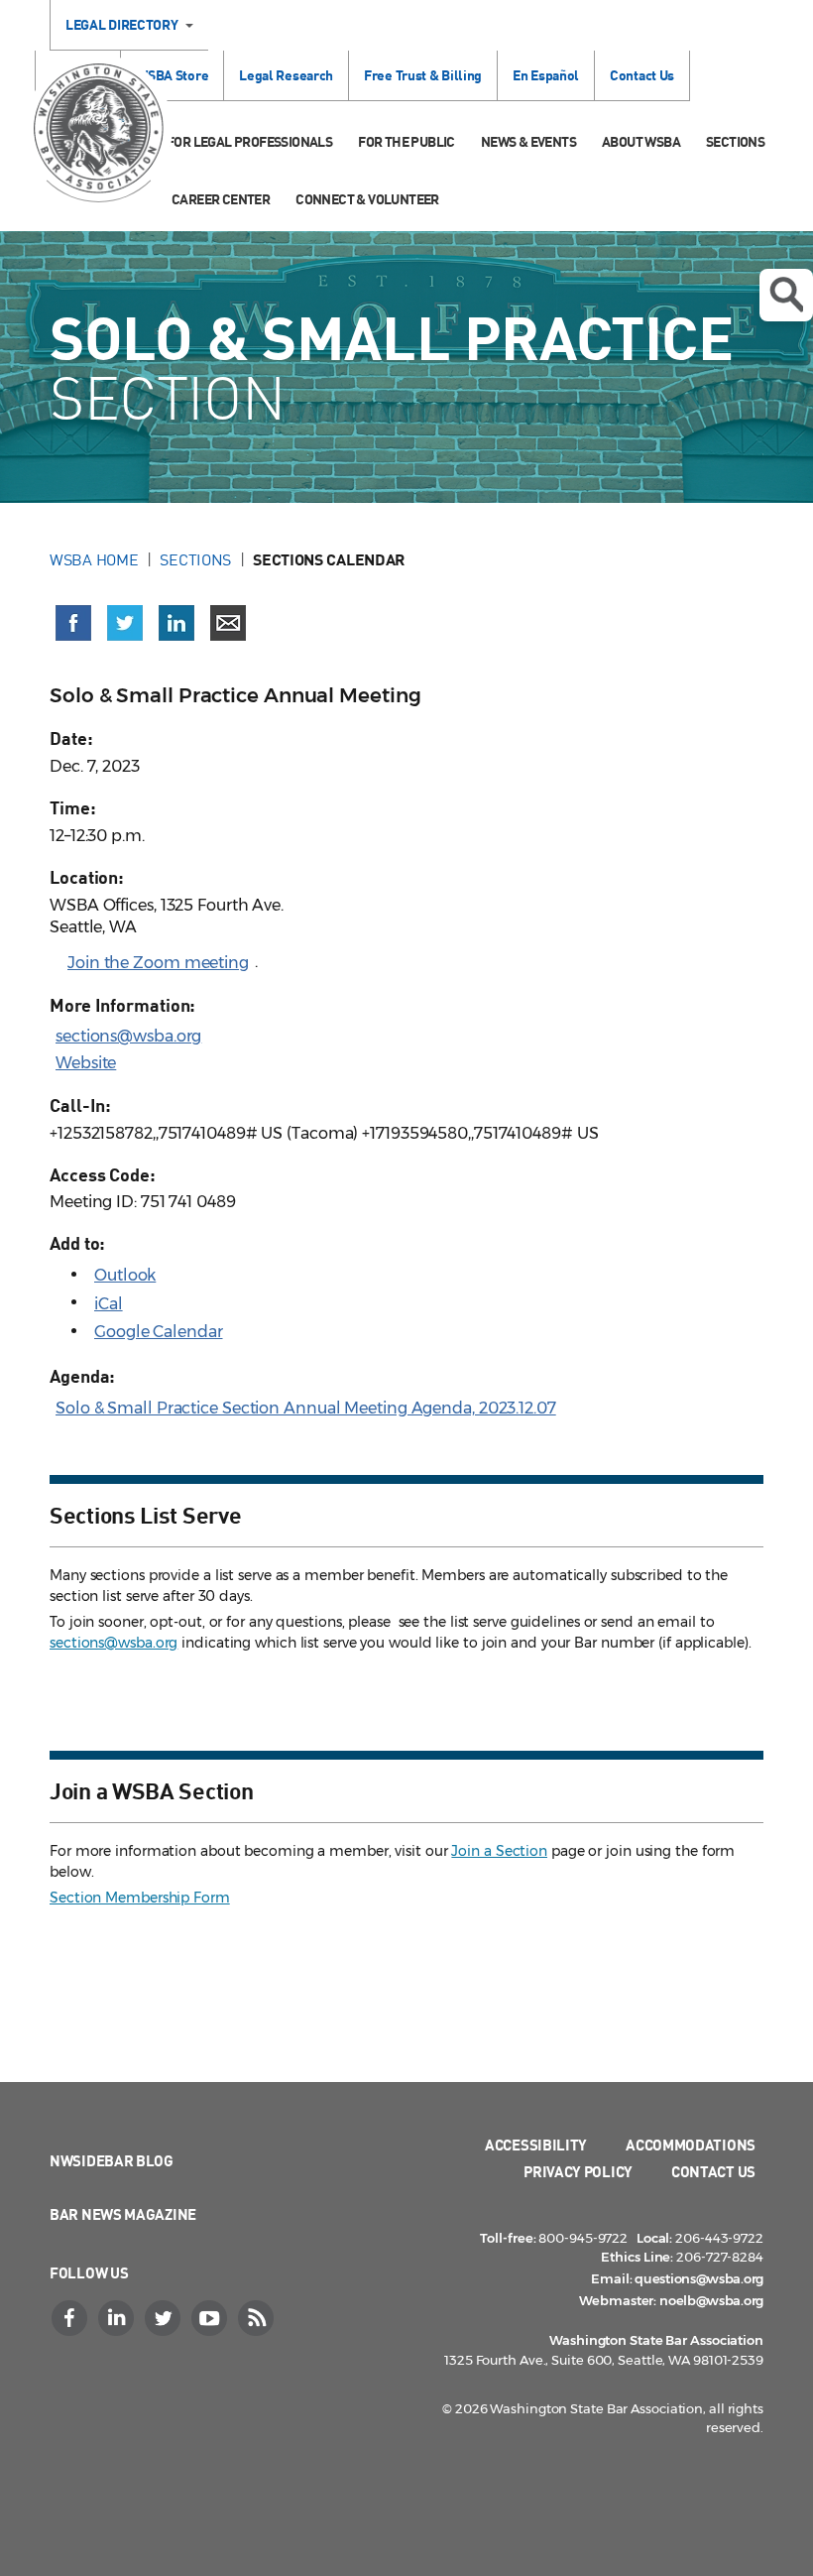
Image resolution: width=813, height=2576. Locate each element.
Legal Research (286, 75)
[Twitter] (165, 2318)
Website (86, 1063)
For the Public (406, 141)
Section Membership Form (140, 1898)
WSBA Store (172, 75)
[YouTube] (211, 2318)
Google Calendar (159, 1332)
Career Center (221, 199)
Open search (786, 295)
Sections (735, 141)
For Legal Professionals (249, 141)
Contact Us (642, 75)
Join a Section (499, 1851)
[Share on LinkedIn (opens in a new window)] (176, 623)
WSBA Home (94, 559)
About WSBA (641, 141)
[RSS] (258, 2318)
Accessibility (536, 2145)
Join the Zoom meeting (158, 963)
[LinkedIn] (118, 2318)
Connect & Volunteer (367, 199)
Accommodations (691, 2145)
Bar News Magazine (123, 2214)
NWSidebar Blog (112, 2160)
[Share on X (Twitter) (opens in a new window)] (125, 623)
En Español (546, 75)
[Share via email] (228, 623)
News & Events (528, 141)
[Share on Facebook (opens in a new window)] (73, 623)
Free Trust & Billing (423, 75)
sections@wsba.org (128, 1036)
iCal (109, 1304)
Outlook (125, 1275)
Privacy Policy (578, 2171)
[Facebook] (71, 2318)
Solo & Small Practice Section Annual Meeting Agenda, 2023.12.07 (306, 1408)
